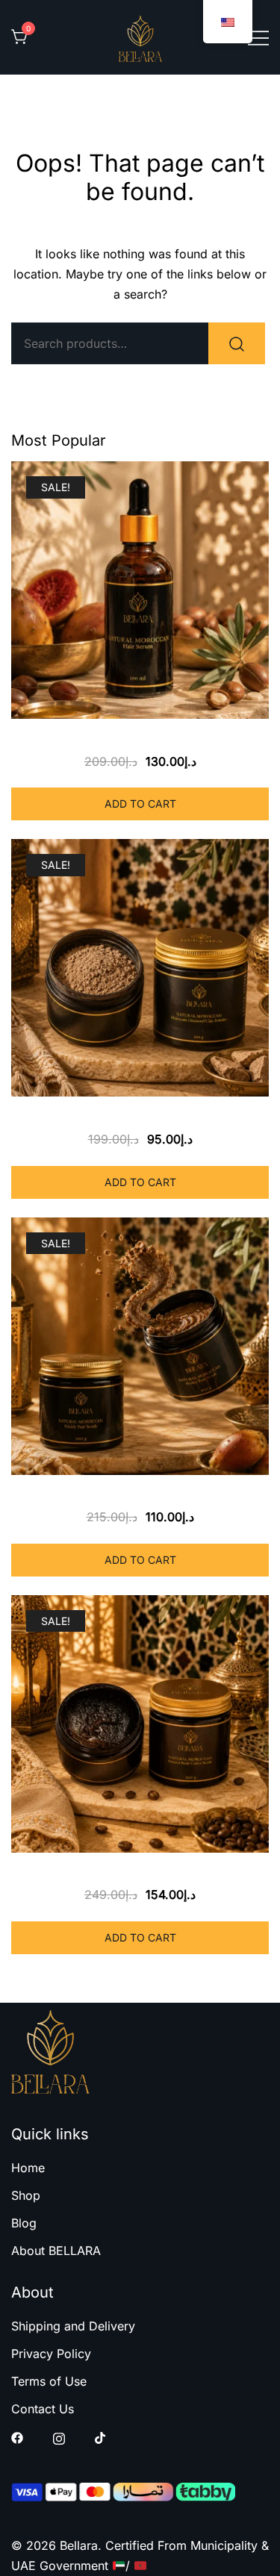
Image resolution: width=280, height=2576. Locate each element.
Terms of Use (49, 2381)
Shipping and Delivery (73, 2326)
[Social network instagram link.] (59, 2437)
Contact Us (43, 2409)
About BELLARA (56, 2251)
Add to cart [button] (140, 804)
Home (28, 2168)
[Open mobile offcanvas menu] (258, 37)
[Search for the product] (237, 343)
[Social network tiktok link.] (101, 2437)
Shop (26, 2195)
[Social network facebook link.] (17, 2437)
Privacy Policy (51, 2354)
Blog (24, 2223)
